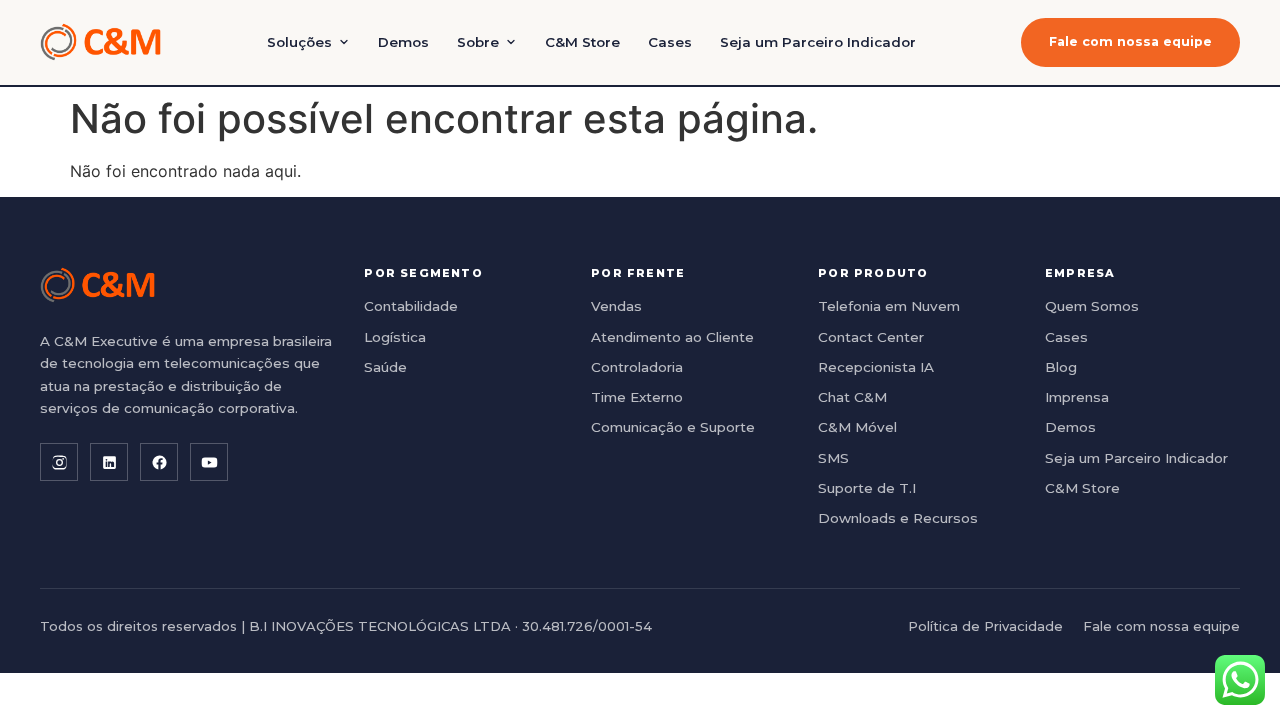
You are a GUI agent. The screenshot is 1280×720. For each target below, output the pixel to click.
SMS (833, 458)
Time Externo (637, 397)
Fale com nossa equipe (1130, 41)
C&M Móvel (857, 427)
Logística (395, 337)
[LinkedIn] (109, 462)
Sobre (478, 42)
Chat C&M (852, 397)
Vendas (616, 306)
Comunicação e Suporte (673, 427)
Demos (403, 42)
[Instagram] (59, 462)
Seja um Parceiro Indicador (818, 42)
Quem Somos (1092, 306)
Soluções (299, 42)
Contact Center (871, 337)
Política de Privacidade (985, 626)
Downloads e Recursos (898, 518)
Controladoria (637, 367)
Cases (670, 42)
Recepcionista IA (876, 367)
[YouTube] (209, 462)
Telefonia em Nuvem (889, 306)
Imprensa (1077, 397)
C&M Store (582, 42)
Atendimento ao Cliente (672, 337)
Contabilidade (411, 306)
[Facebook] (159, 462)
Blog (1061, 367)
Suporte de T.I (867, 488)
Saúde (385, 367)
